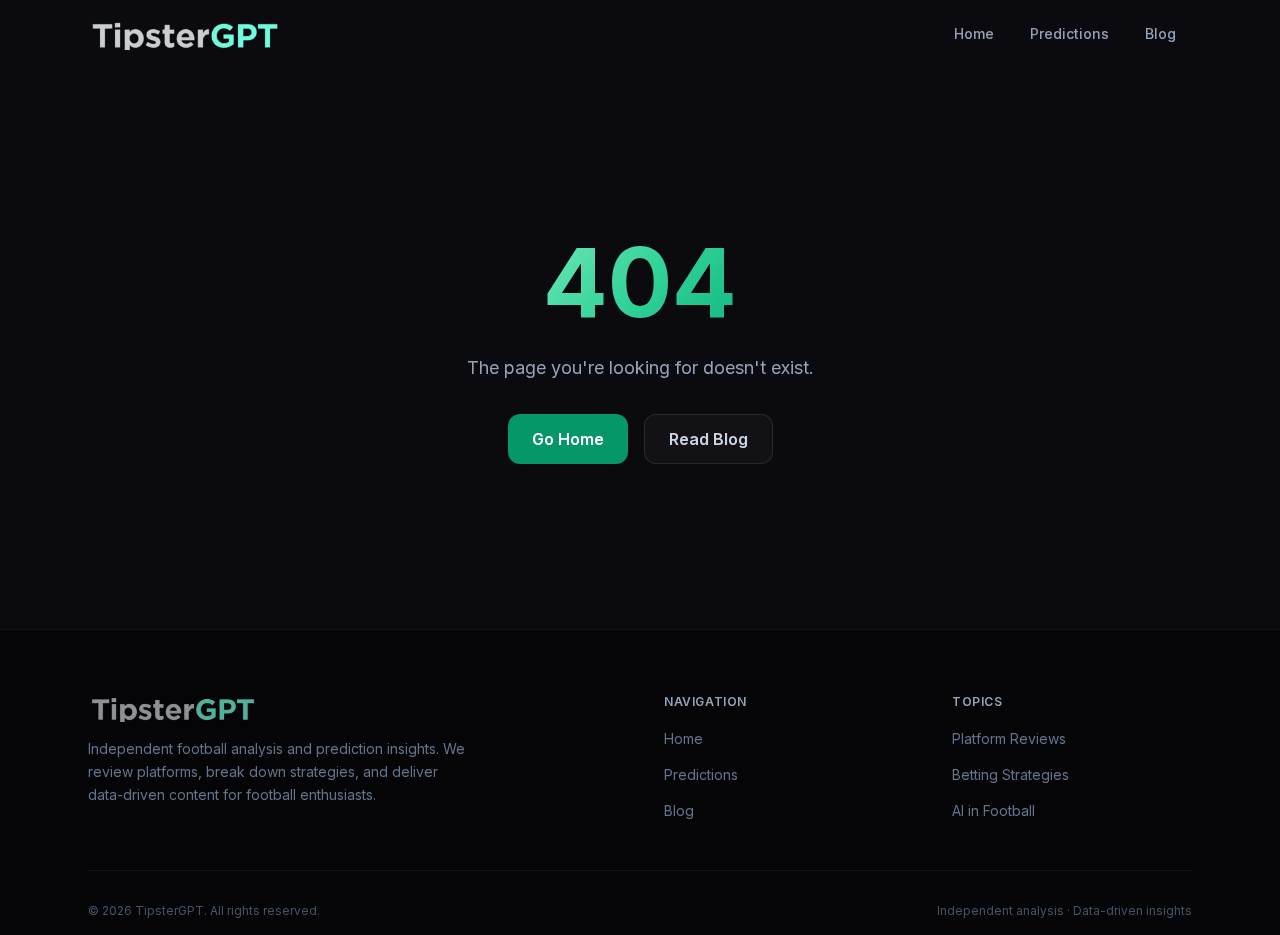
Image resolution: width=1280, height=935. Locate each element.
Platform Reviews (1009, 738)
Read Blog (708, 439)
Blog (1160, 33)
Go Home (568, 439)
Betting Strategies (1010, 774)
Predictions (1069, 33)
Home (974, 33)
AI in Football (993, 810)
